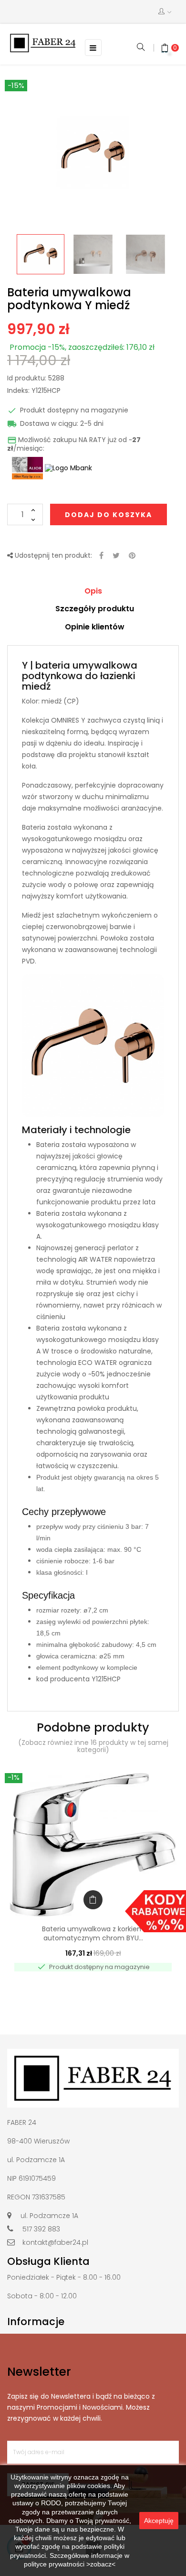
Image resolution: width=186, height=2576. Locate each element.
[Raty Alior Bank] (26, 467)
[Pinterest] (132, 556)
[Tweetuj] (116, 556)
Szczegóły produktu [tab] (95, 609)
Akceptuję (159, 2521)
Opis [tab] (93, 591)
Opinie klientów (95, 627)
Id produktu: (27, 379)
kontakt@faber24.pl (55, 2242)
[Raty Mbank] (68, 467)
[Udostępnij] (101, 556)
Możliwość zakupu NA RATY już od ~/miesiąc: (74, 444)
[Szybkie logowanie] (165, 12)
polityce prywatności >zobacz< (70, 2564)
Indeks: (18, 391)
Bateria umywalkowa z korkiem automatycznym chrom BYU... (93, 1934)
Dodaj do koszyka (108, 515)
